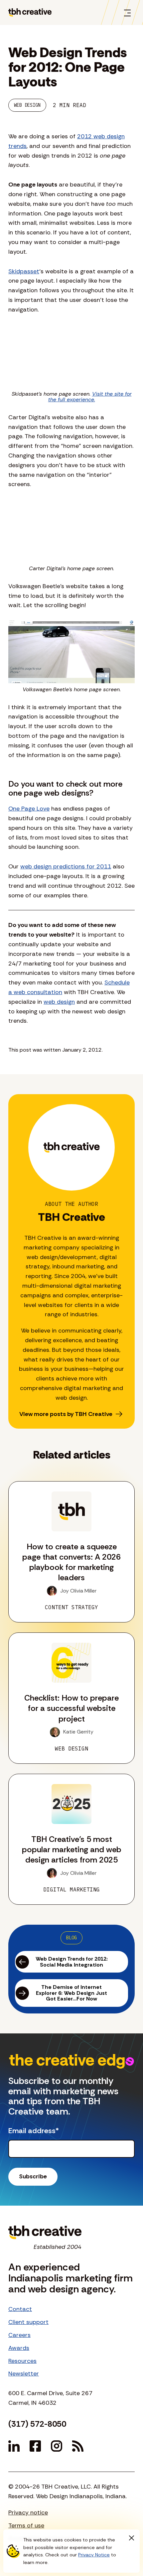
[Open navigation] (127, 13)
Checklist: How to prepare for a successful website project (71, 1708)
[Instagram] (57, 2446)
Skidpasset (24, 271)
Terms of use (26, 2525)
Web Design (27, 105)
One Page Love (29, 809)
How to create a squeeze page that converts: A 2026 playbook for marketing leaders (71, 1562)
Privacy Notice (94, 2555)
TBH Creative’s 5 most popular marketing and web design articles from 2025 (72, 1849)
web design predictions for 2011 (66, 866)
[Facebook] (35, 2446)
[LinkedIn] (14, 2446)
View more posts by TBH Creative (66, 1414)
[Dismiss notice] (131, 2538)
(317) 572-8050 (37, 2424)
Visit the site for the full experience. (90, 397)
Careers (19, 2335)
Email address (34, 2131)
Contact (20, 2309)
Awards (19, 2348)
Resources (22, 2361)
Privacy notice (28, 2512)
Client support (28, 2322)
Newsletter (24, 2374)
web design (59, 1002)
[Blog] (78, 2446)
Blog (71, 1938)
